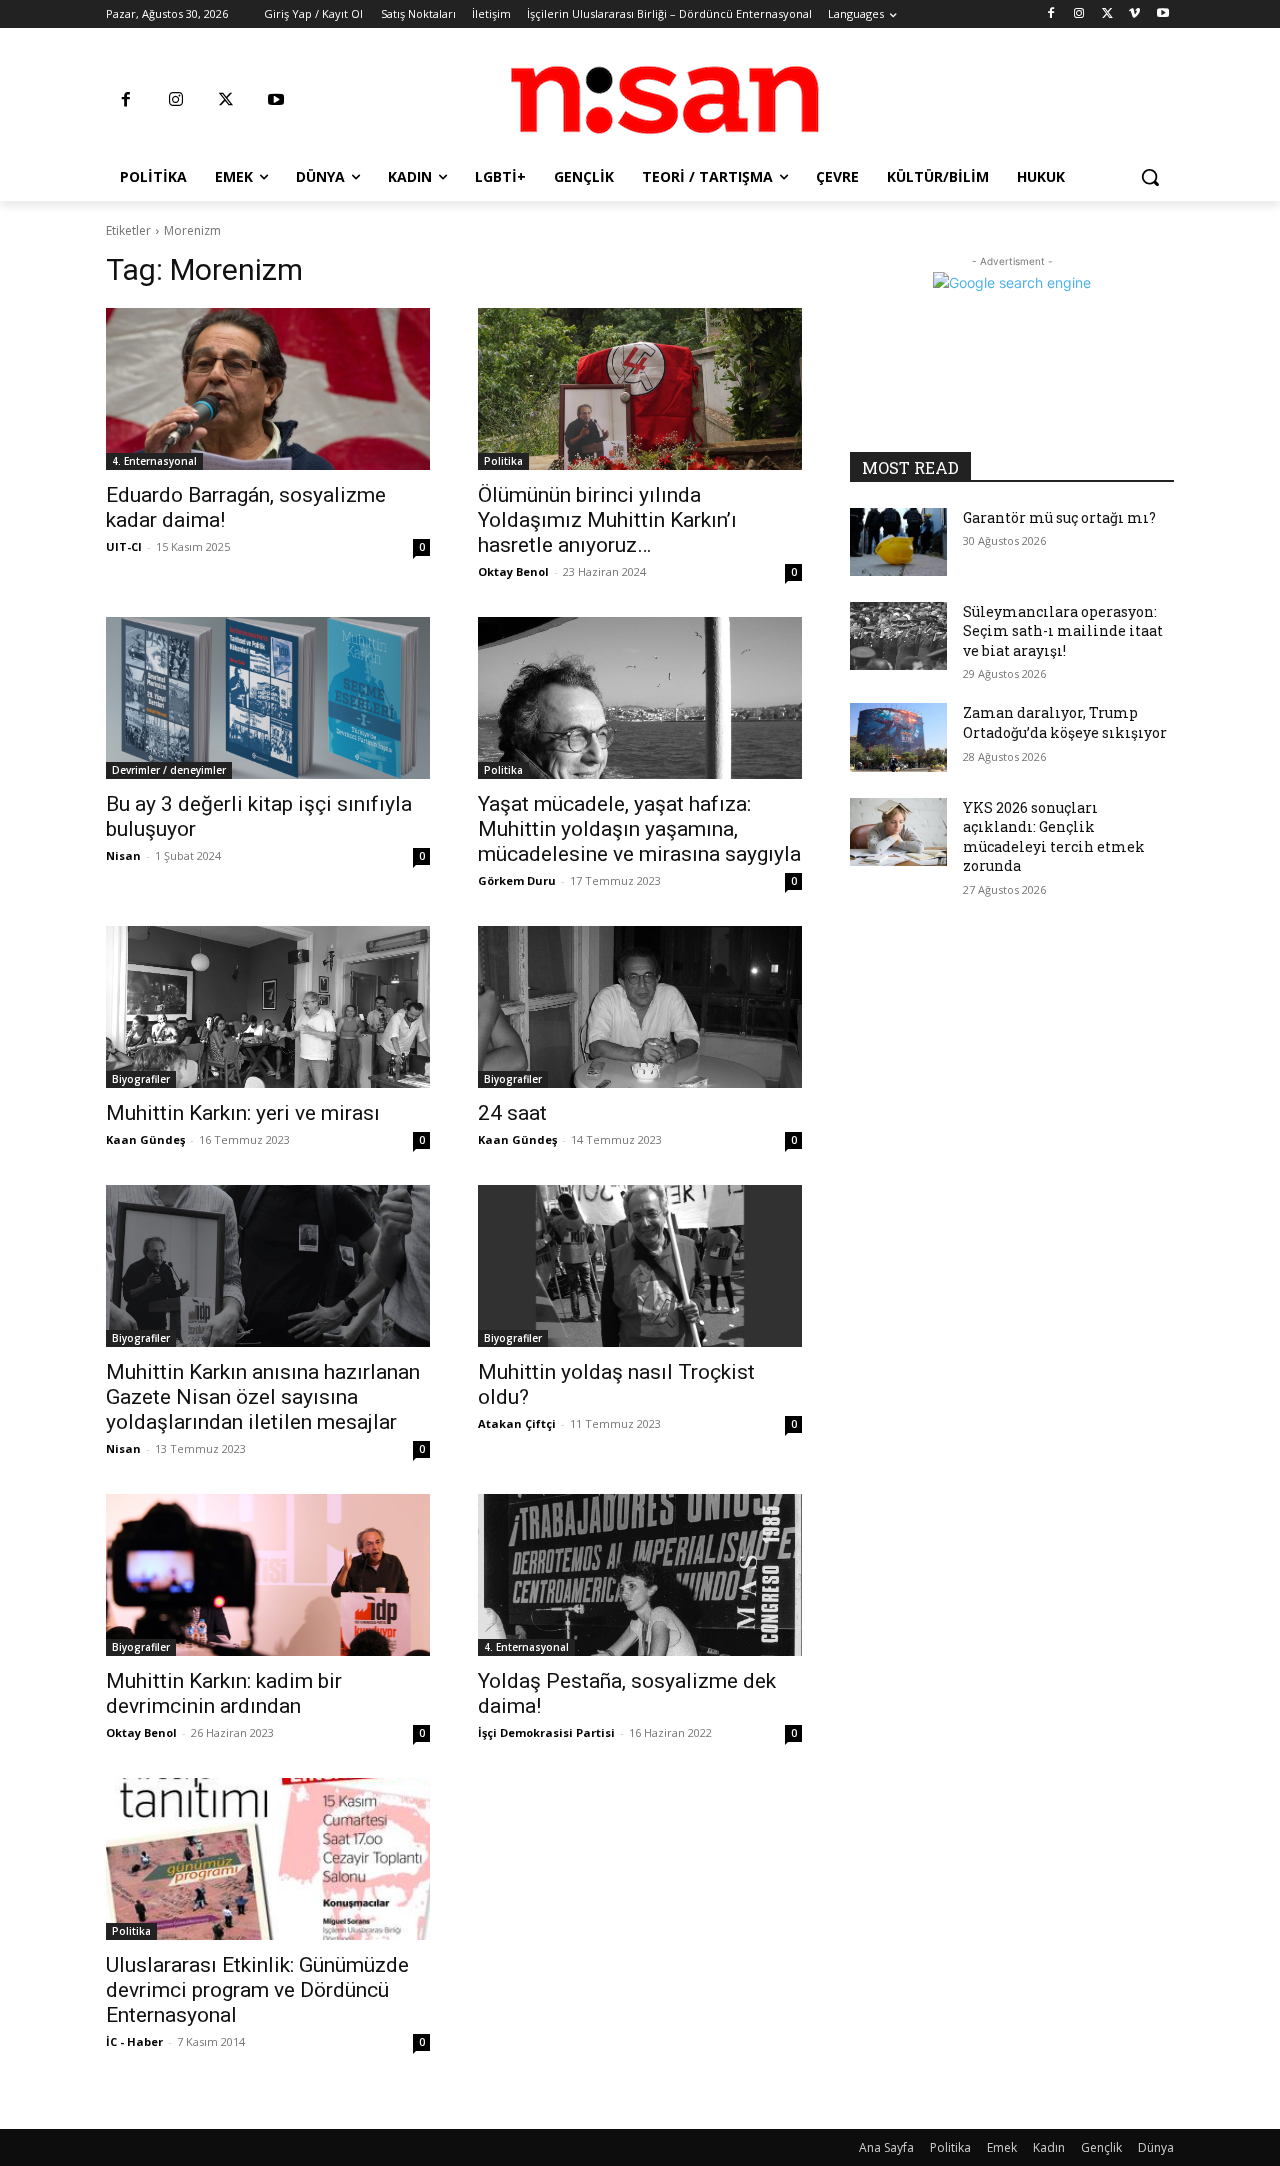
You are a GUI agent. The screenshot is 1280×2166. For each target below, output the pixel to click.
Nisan (123, 855)
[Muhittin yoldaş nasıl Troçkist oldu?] (640, 1266)
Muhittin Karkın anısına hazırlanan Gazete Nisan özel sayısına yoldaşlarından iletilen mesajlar (263, 1397)
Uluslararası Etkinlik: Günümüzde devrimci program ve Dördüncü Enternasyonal (257, 1990)
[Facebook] (1051, 14)
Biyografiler (141, 1079)
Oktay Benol (513, 571)
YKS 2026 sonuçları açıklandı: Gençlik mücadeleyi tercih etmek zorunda (1054, 837)
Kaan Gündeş (145, 1139)
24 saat (512, 1113)
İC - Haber (134, 2041)
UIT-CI (124, 546)
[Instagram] (1079, 14)
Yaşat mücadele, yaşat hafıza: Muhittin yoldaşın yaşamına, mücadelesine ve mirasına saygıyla (639, 829)
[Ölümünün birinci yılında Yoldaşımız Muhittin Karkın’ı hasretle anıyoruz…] (640, 389)
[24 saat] (640, 1007)
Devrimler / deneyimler (169, 770)
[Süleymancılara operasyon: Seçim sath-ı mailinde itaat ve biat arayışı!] (898, 636)
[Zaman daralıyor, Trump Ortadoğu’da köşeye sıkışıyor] (898, 737)
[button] (1150, 177)
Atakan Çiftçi (517, 1423)
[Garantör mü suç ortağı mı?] (898, 542)
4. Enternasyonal (154, 461)
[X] (1107, 14)
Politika (503, 461)
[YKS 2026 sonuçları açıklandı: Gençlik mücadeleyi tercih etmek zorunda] (898, 832)
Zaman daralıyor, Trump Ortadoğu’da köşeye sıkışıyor (1065, 722)
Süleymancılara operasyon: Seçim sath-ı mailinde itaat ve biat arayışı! (1063, 631)
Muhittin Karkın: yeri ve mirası (243, 1113)
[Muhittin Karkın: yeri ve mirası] (268, 1007)
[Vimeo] (1134, 14)
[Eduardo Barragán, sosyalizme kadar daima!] (268, 389)
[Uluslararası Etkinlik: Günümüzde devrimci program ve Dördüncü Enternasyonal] (268, 1859)
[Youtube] (1162, 14)
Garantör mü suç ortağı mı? (1059, 517)
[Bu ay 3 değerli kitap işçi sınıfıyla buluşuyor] (268, 698)
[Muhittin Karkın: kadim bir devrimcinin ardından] (268, 1575)
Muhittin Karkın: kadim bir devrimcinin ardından (224, 1693)
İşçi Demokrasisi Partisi (546, 1732)
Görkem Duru (517, 880)
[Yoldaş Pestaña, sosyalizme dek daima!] (640, 1575)
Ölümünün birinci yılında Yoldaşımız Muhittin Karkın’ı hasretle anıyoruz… (607, 520)
